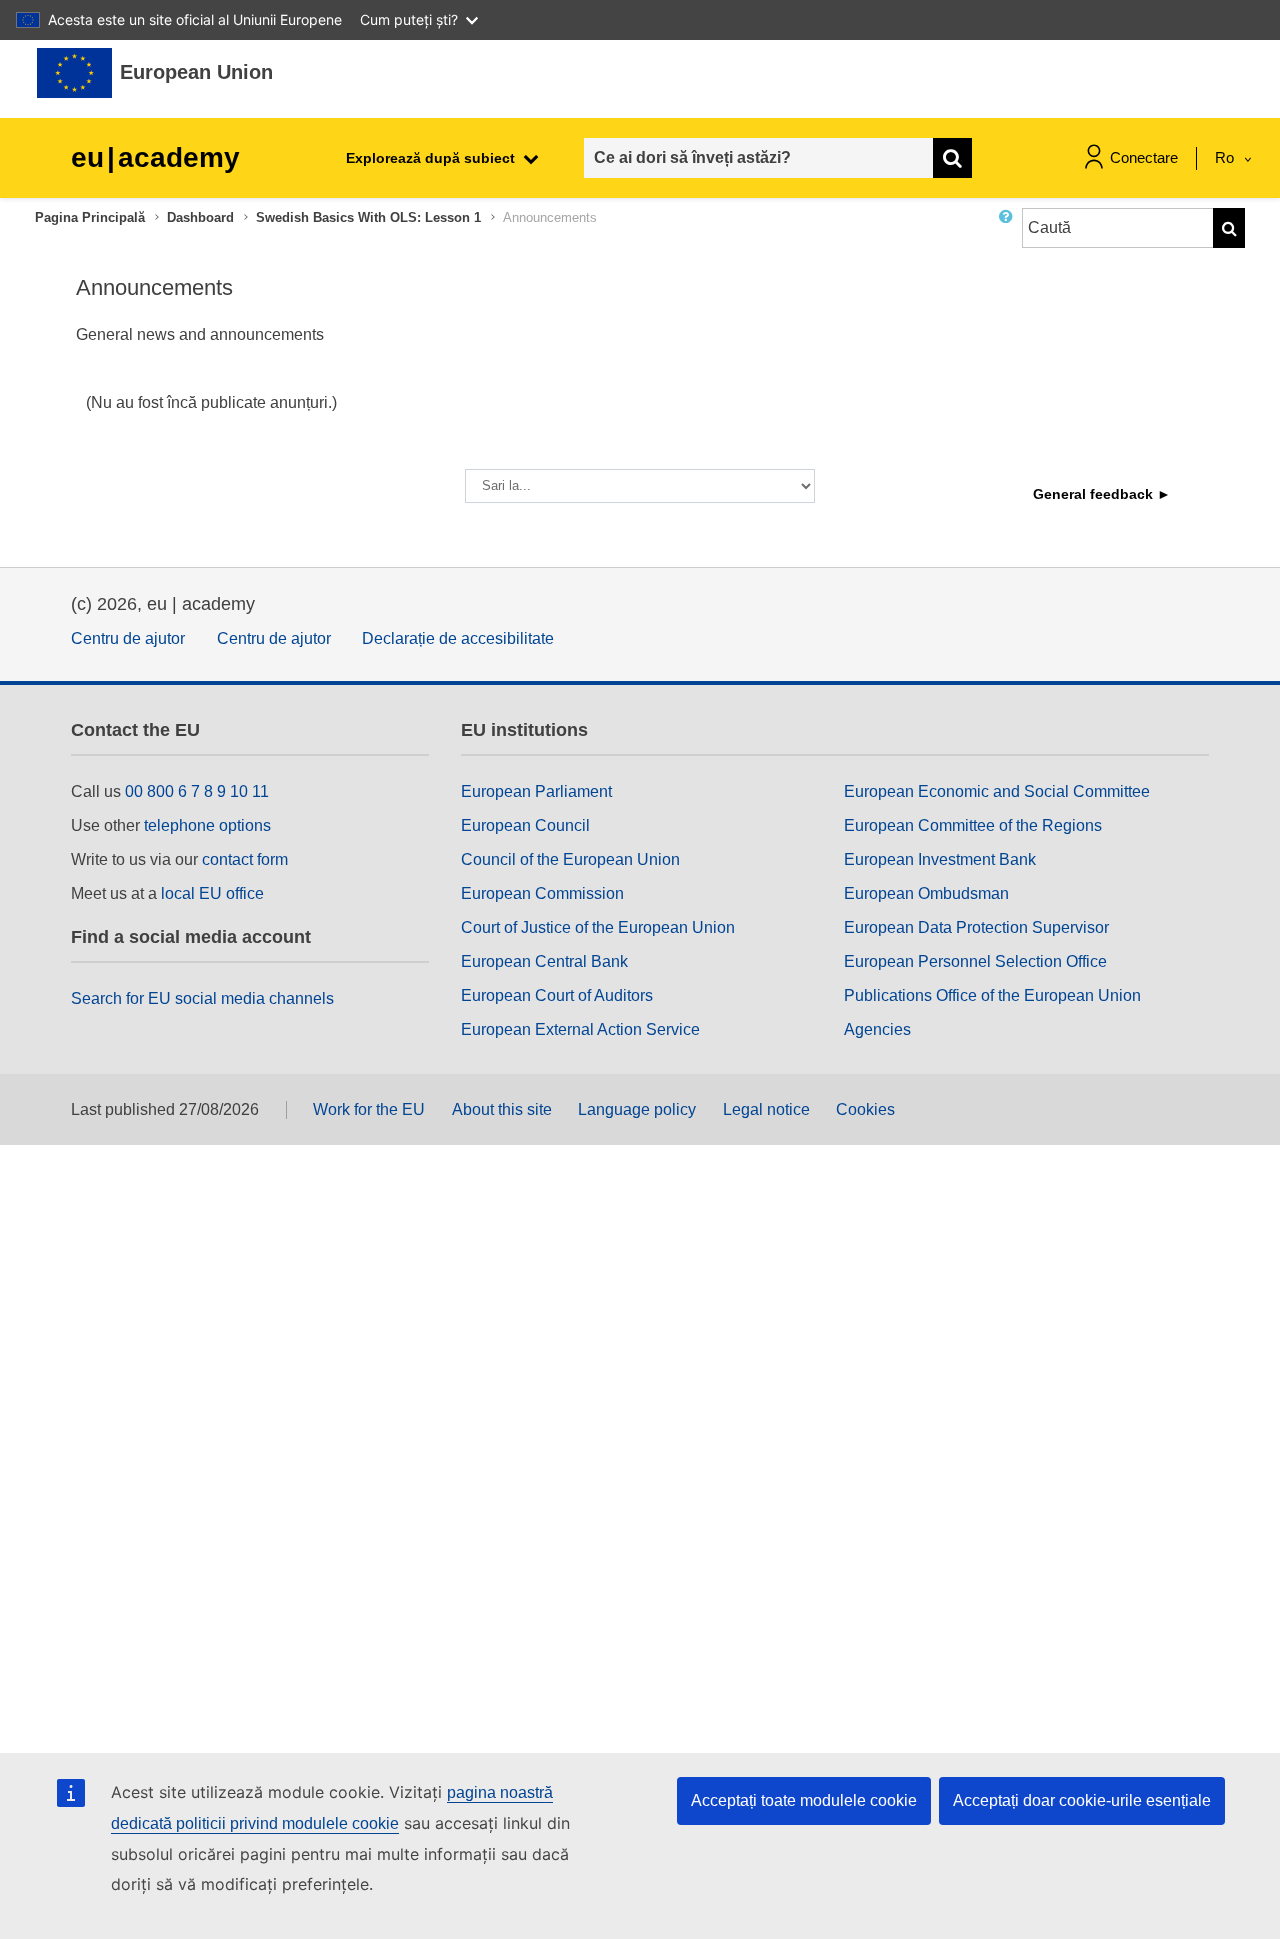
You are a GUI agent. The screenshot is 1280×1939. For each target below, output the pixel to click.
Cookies (865, 1109)
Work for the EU (369, 1109)
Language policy (637, 1109)
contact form (245, 859)
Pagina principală (90, 217)
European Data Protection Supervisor (976, 927)
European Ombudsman (926, 893)
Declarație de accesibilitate (458, 638)
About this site (502, 1109)
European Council (525, 825)
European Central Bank (544, 961)
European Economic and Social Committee (997, 791)
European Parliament (536, 791)
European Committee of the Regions (973, 825)
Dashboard (200, 217)
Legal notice (766, 1109)
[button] (1010, 236)
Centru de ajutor (128, 638)
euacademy (155, 157)
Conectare (1144, 157)
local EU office (212, 893)
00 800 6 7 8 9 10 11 (197, 791)
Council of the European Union (570, 859)
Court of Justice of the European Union (598, 927)
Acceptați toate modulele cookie (804, 1800)
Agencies (877, 1029)
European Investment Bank (940, 859)
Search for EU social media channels (202, 998)
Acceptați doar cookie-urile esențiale (1082, 1800)
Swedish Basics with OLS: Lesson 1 (368, 217)
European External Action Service (580, 1029)
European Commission (542, 893)
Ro (1226, 157)
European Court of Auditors (557, 995)
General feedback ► (1102, 494)
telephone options (207, 825)
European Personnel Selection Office (975, 961)
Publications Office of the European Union (992, 995)
